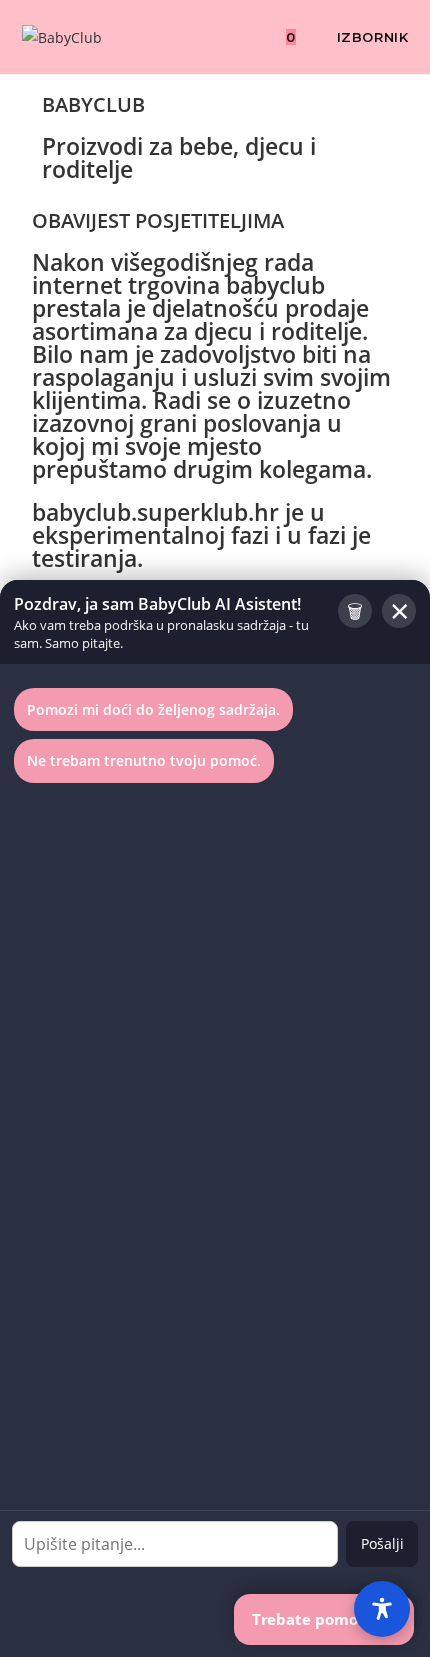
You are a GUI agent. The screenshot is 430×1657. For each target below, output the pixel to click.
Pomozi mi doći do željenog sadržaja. (153, 709)
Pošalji (382, 1543)
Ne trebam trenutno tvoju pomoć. (144, 760)
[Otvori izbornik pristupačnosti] (382, 1609)
